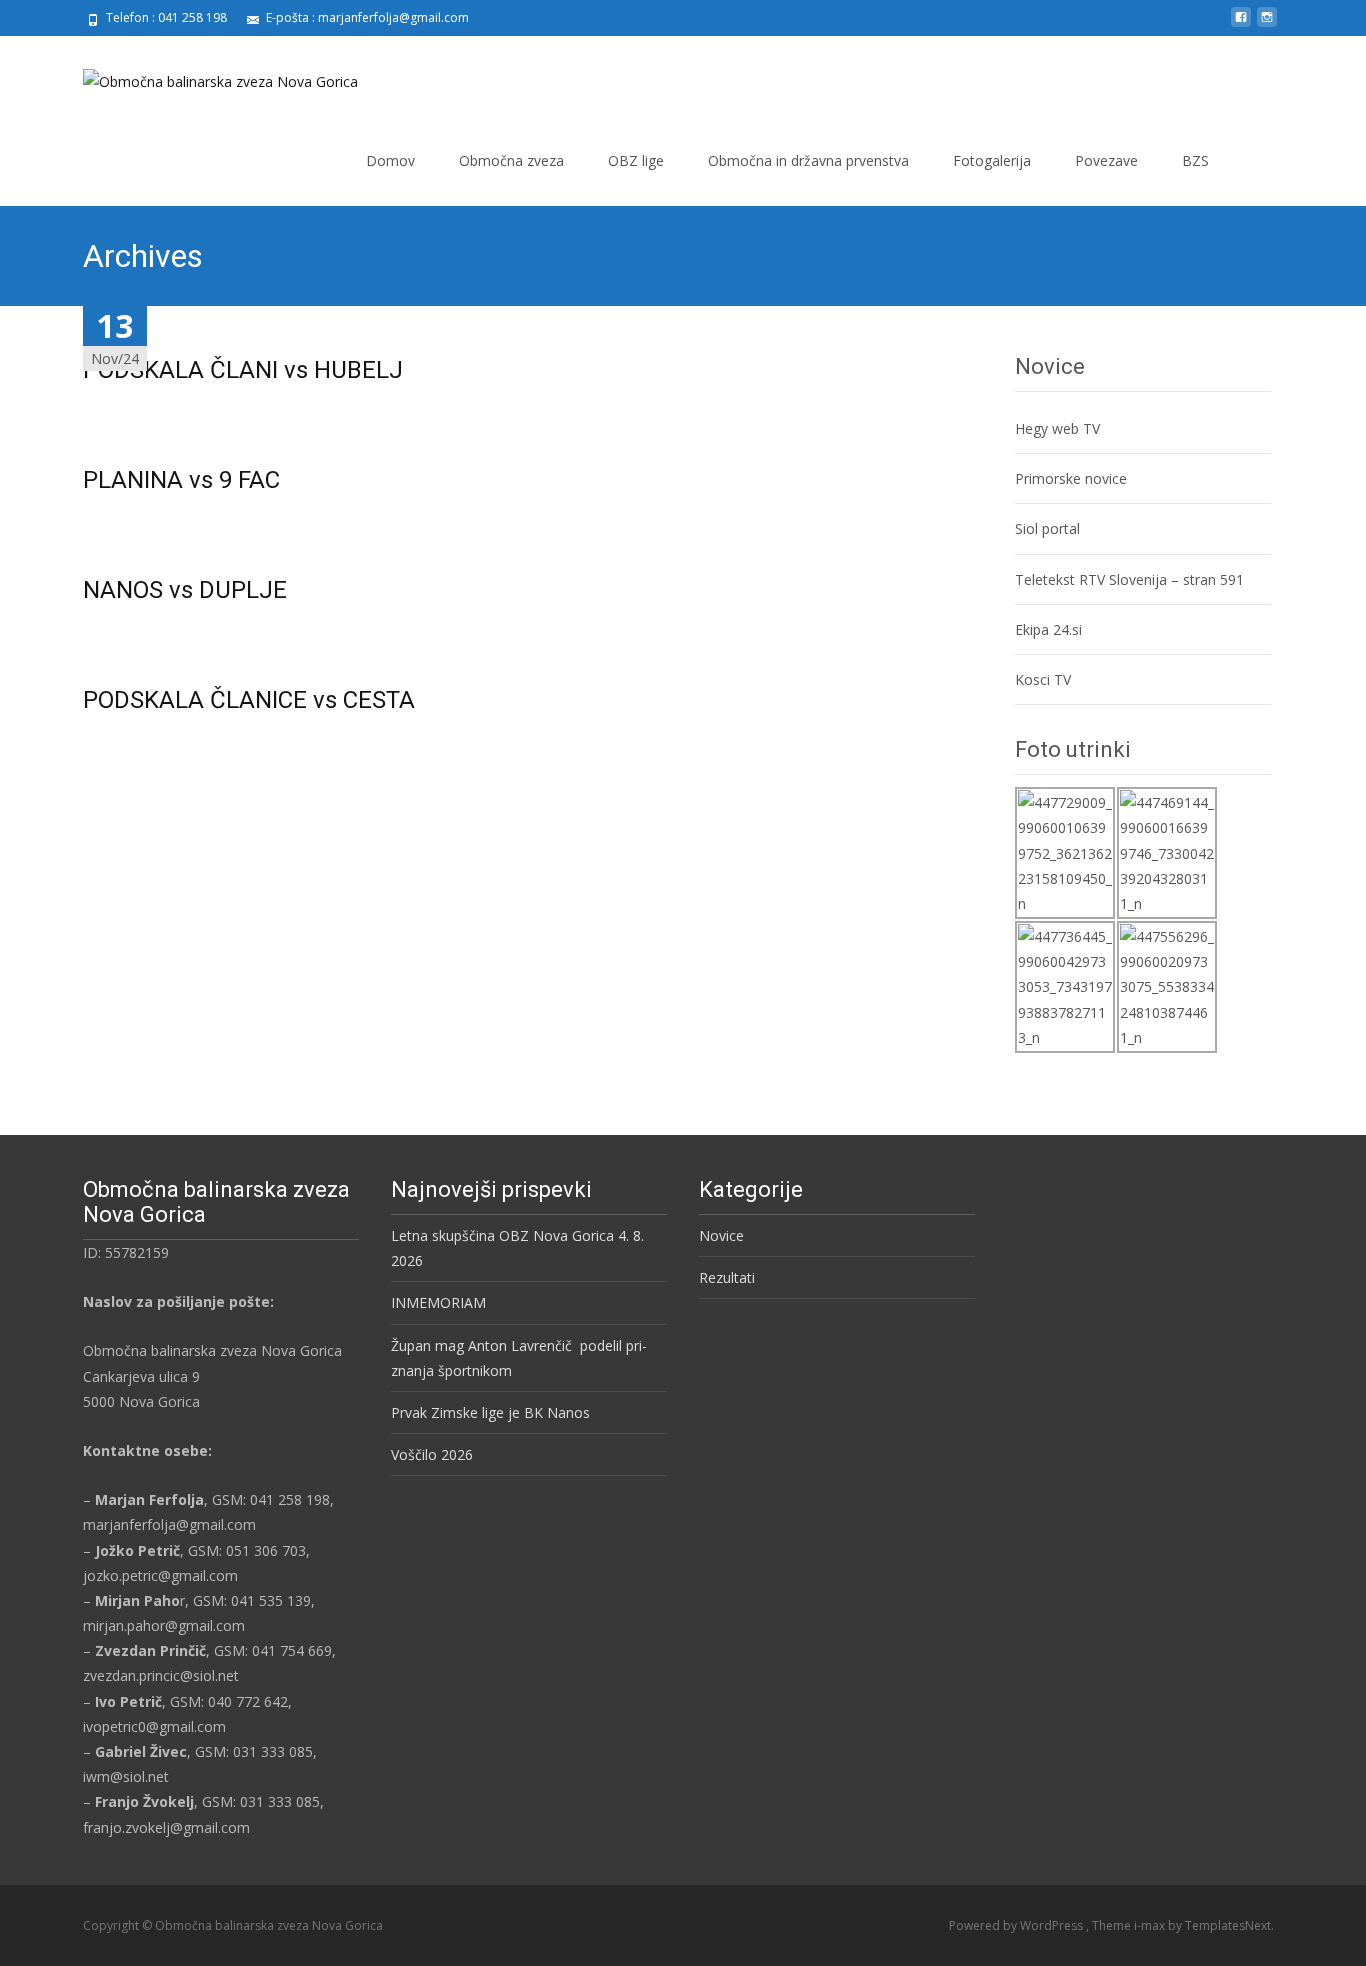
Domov (390, 160)
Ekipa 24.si (1048, 629)
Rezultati (727, 1277)
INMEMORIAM (438, 1302)
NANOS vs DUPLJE (185, 590)
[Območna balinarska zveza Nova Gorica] (204, 76)
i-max (1151, 1925)
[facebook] (1241, 24)
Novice (721, 1235)
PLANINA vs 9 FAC (181, 480)
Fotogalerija (992, 160)
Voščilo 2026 (432, 1454)
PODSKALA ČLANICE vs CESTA (249, 700)
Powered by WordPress (1017, 1925)
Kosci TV (1043, 679)
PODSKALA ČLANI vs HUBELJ (243, 370)
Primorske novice (1071, 478)
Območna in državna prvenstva (808, 160)
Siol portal (1047, 528)
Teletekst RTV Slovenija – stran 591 (1129, 579)
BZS (1195, 160)
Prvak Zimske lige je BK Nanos (490, 1412)
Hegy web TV (1057, 428)
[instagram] (1267, 24)
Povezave (1106, 160)
